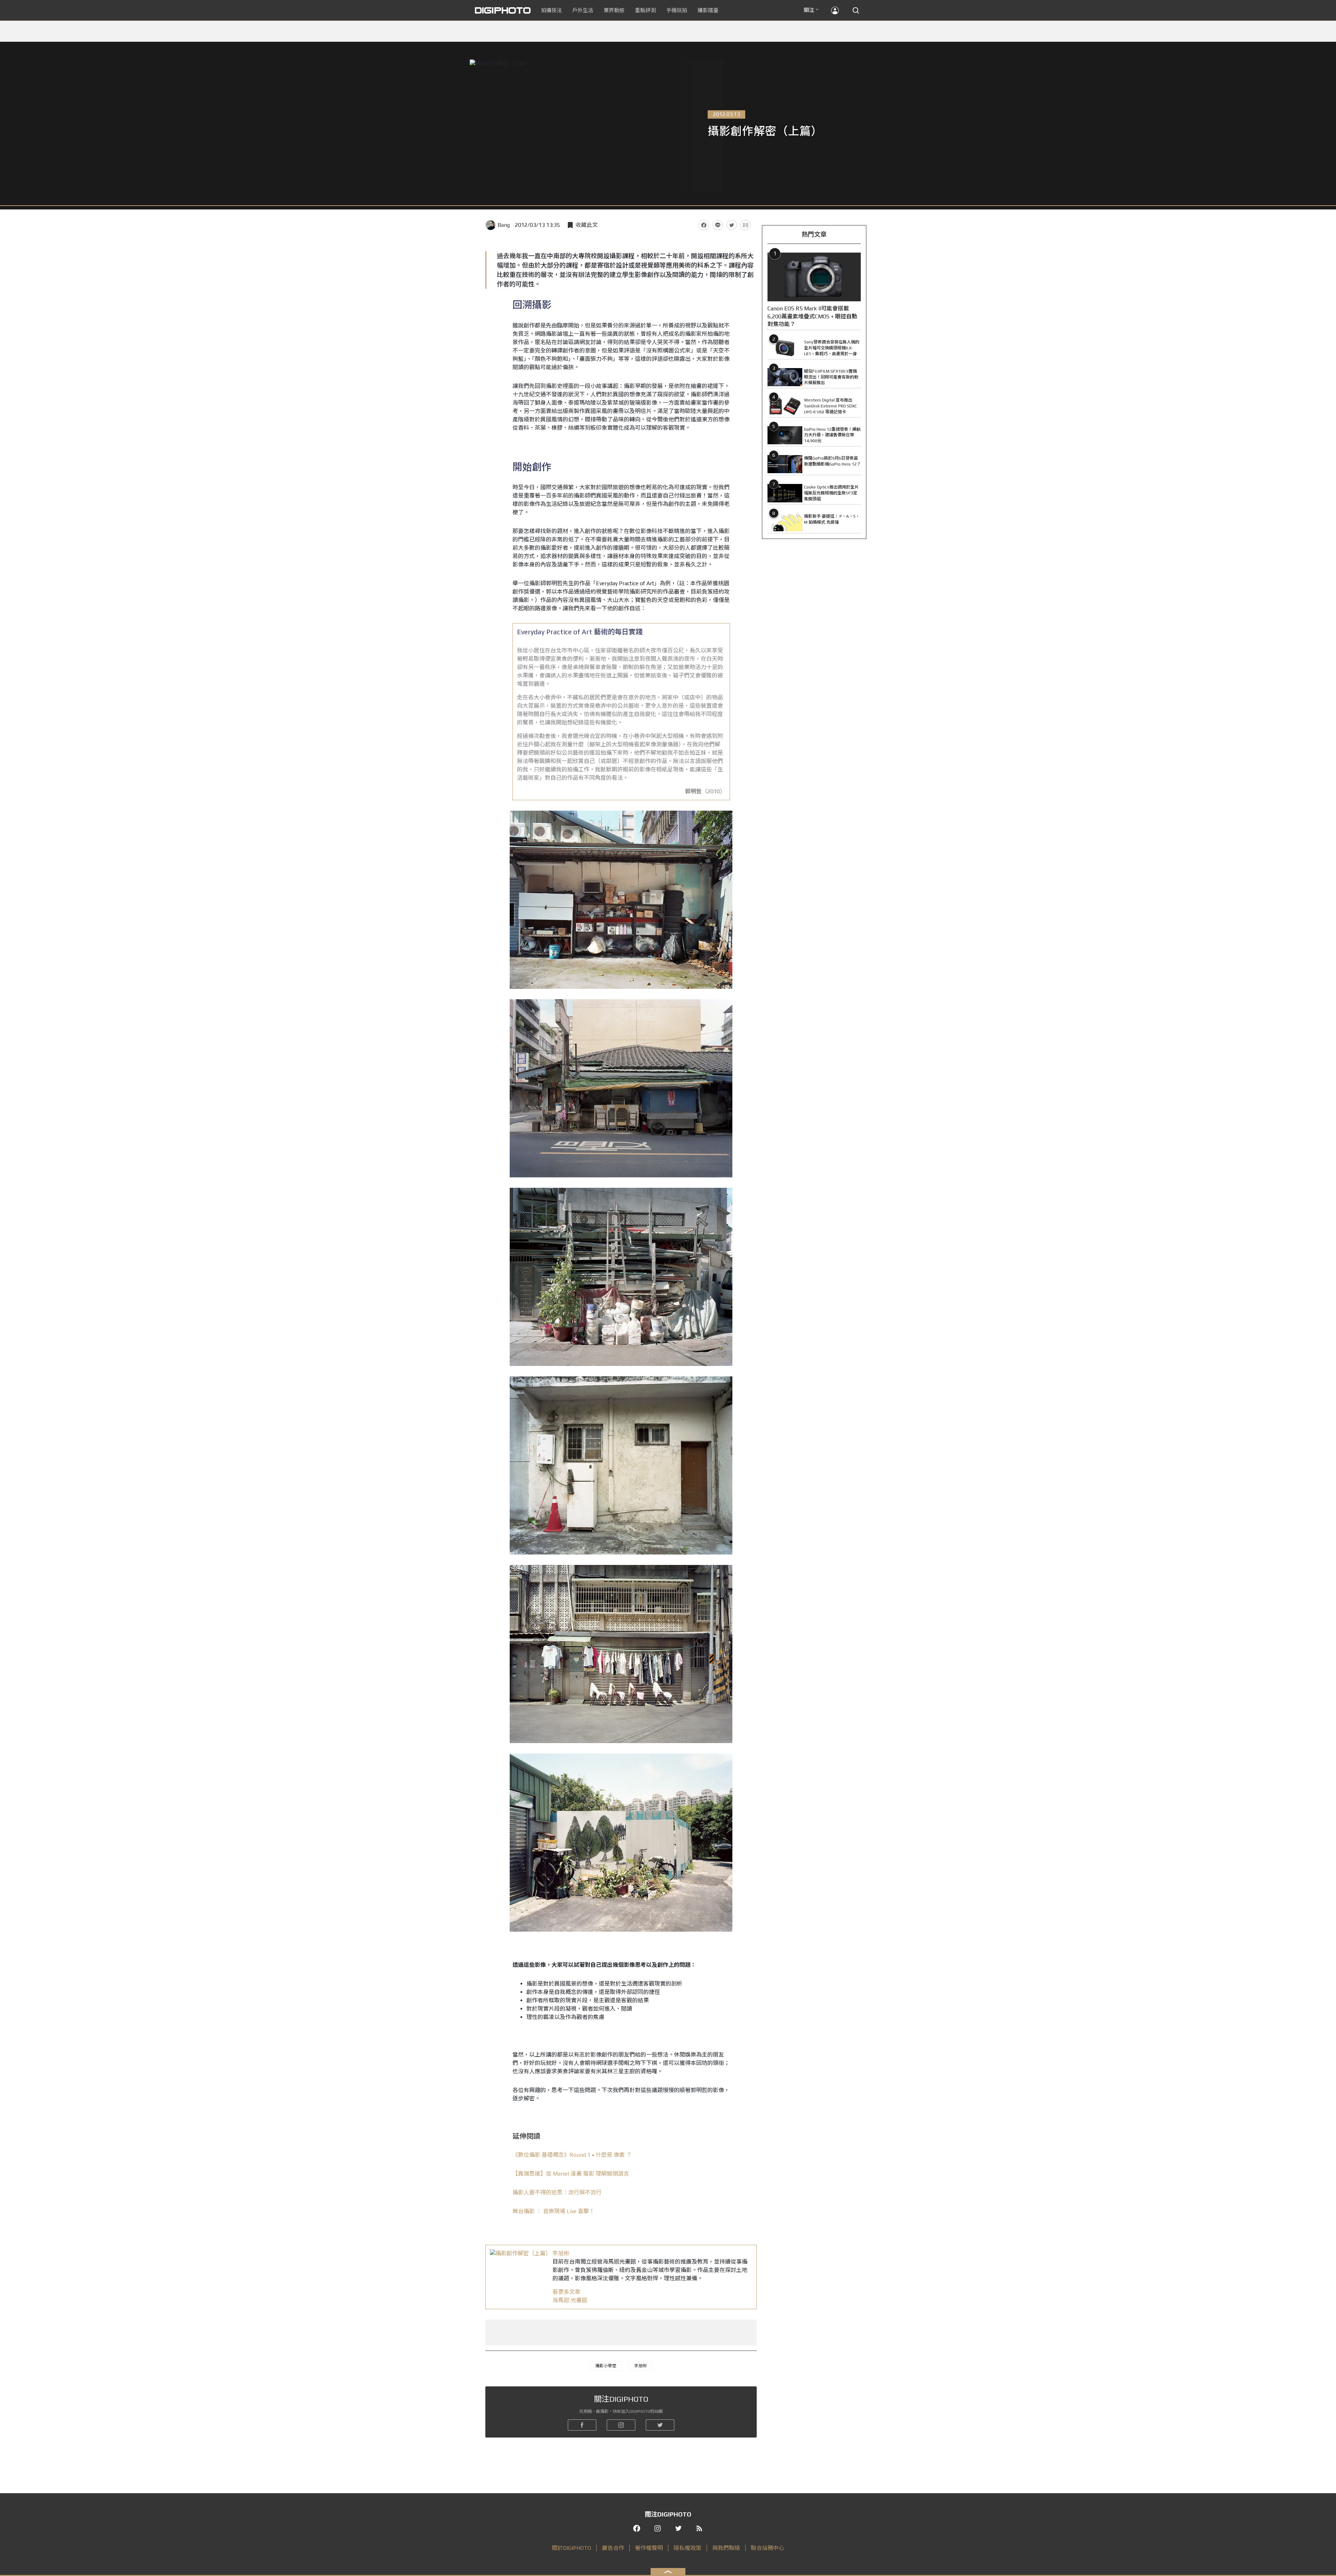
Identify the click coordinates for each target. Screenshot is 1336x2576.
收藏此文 (587, 225)
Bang (504, 225)
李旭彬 (561, 2253)
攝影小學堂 (606, 2366)
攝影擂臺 (708, 10)
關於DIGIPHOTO (571, 2548)
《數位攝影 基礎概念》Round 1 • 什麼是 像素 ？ (572, 2155)
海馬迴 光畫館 (570, 2300)
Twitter (732, 225)
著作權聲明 (649, 2548)
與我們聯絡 (726, 2548)
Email (746, 225)
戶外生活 (583, 10)
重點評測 (645, 10)
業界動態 (614, 10)
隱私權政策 (687, 2548)
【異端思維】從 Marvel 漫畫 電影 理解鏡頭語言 (571, 2174)
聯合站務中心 (768, 2548)
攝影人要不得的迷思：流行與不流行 (557, 2192)
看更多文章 (566, 2292)
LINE (718, 225)
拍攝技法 (551, 10)
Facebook (704, 225)
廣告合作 (613, 2548)
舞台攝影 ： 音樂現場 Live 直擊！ (554, 2211)
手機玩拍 (677, 10)
